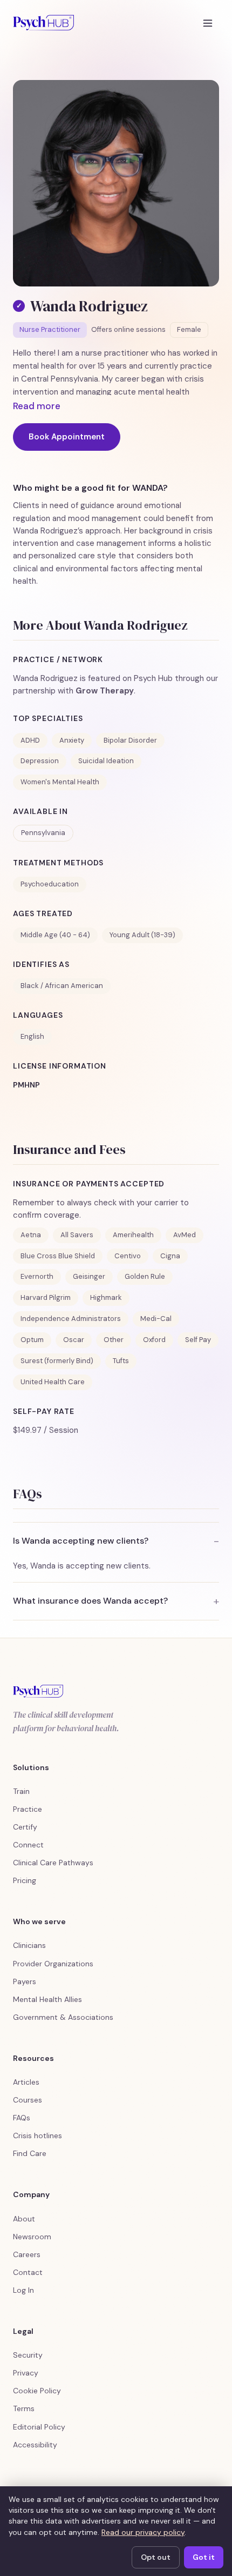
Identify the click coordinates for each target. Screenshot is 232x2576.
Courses (28, 2100)
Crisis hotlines (37, 2135)
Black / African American (62, 986)
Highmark (106, 1297)
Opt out (156, 2557)
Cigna (170, 1256)
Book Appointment (67, 437)
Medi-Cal (156, 1319)
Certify (25, 1827)
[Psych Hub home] (43, 23)
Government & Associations (63, 2017)
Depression (40, 761)
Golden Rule (145, 1276)
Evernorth (37, 1276)
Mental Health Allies (47, 1999)
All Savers (77, 1235)
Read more (37, 406)
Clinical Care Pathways (53, 1863)
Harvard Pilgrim (46, 1297)
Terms (24, 2408)
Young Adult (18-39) (142, 935)
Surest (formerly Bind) (57, 1361)
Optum (32, 1340)
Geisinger (89, 1276)
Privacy (26, 2373)
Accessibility (35, 2445)
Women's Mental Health (60, 782)
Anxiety (72, 740)
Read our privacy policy (143, 2532)
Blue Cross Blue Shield (58, 1256)
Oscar (74, 1340)
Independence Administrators (71, 1319)
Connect (28, 1845)
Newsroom (32, 2237)
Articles (26, 2082)
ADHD (30, 740)
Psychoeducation (50, 884)
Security (28, 2355)
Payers (25, 1981)
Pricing (25, 1880)
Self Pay (198, 1340)
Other (114, 1340)
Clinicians (29, 1945)
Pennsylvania (43, 833)
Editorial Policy (39, 2427)
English (32, 1036)
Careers (27, 2254)
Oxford (154, 1340)
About (24, 2219)
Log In (23, 2290)
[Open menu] (208, 23)
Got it (204, 2557)
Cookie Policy (37, 2391)
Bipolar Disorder (130, 740)
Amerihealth (133, 1235)
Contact (28, 2272)
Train (21, 1791)
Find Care (30, 2153)
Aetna (31, 1235)
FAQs (22, 2118)
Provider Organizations (53, 1964)
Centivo (128, 1256)
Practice (28, 1809)
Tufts (121, 1361)
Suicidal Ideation (106, 761)
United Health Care (53, 1382)
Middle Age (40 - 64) (55, 935)
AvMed (185, 1235)
